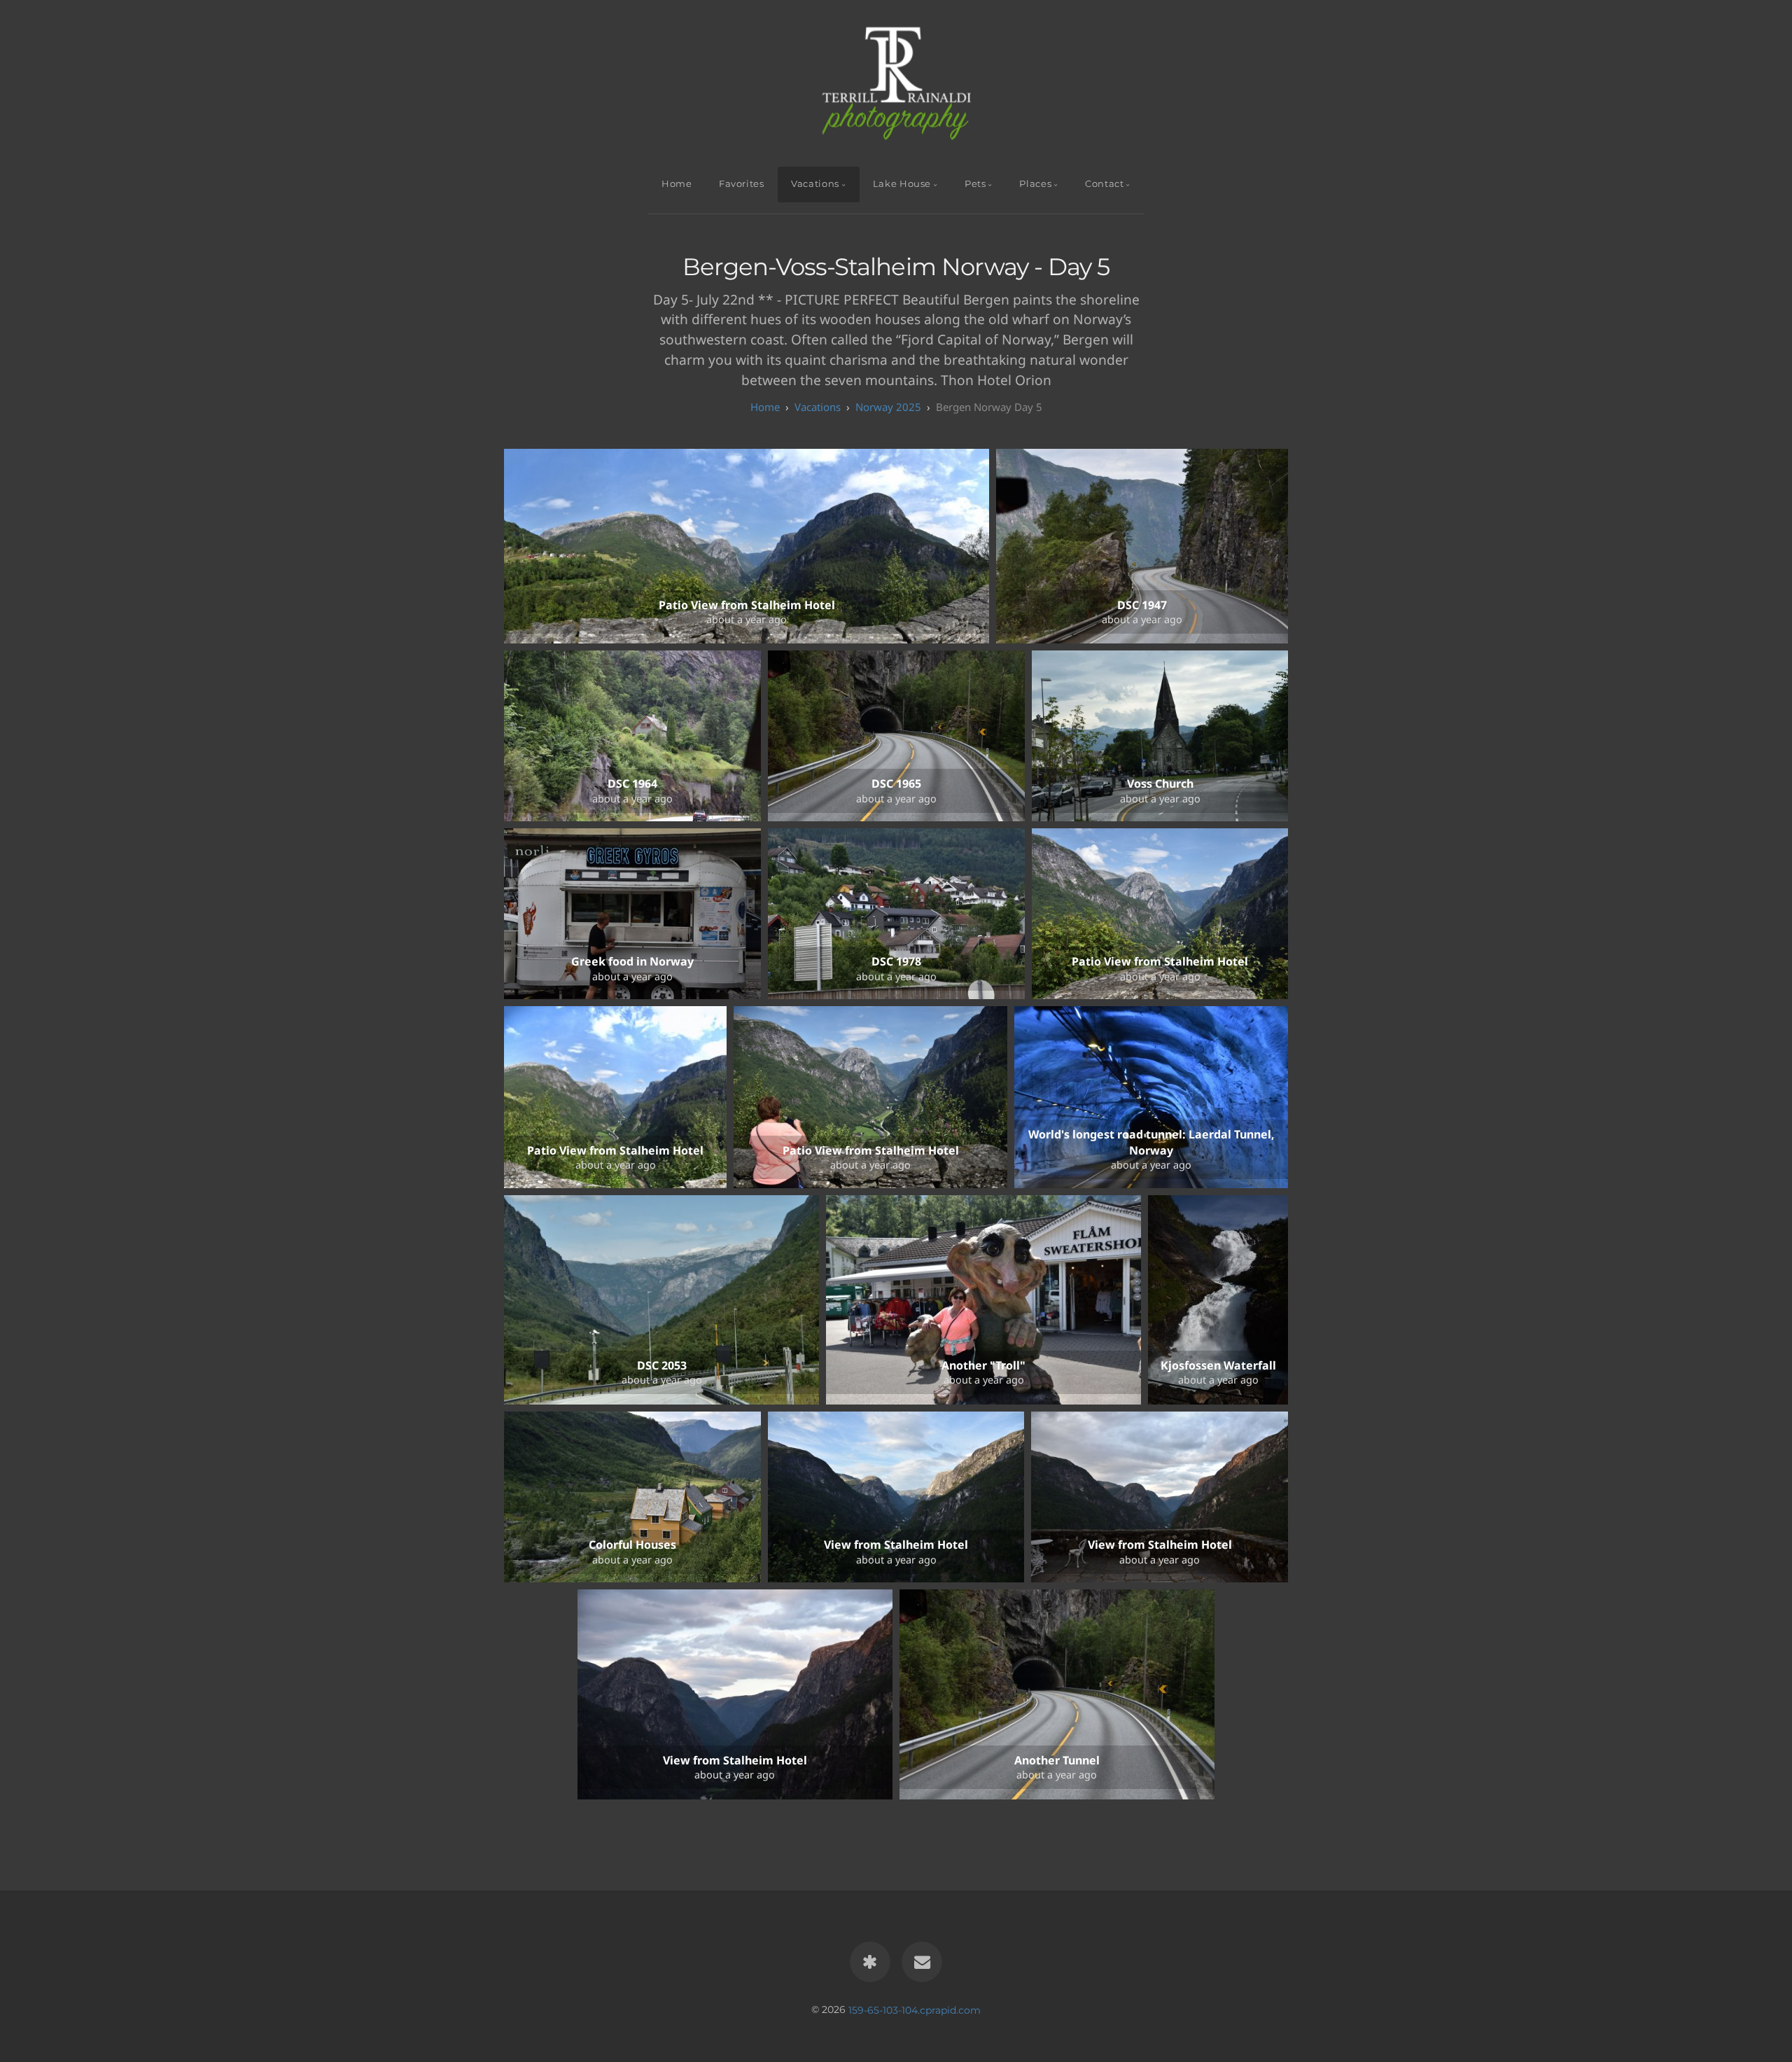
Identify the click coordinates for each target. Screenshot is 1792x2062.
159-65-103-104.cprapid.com (915, 2009)
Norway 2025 (888, 407)
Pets (975, 184)
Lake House (902, 184)
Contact (1104, 184)
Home (677, 184)
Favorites (742, 184)
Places (1035, 184)
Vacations (815, 184)
